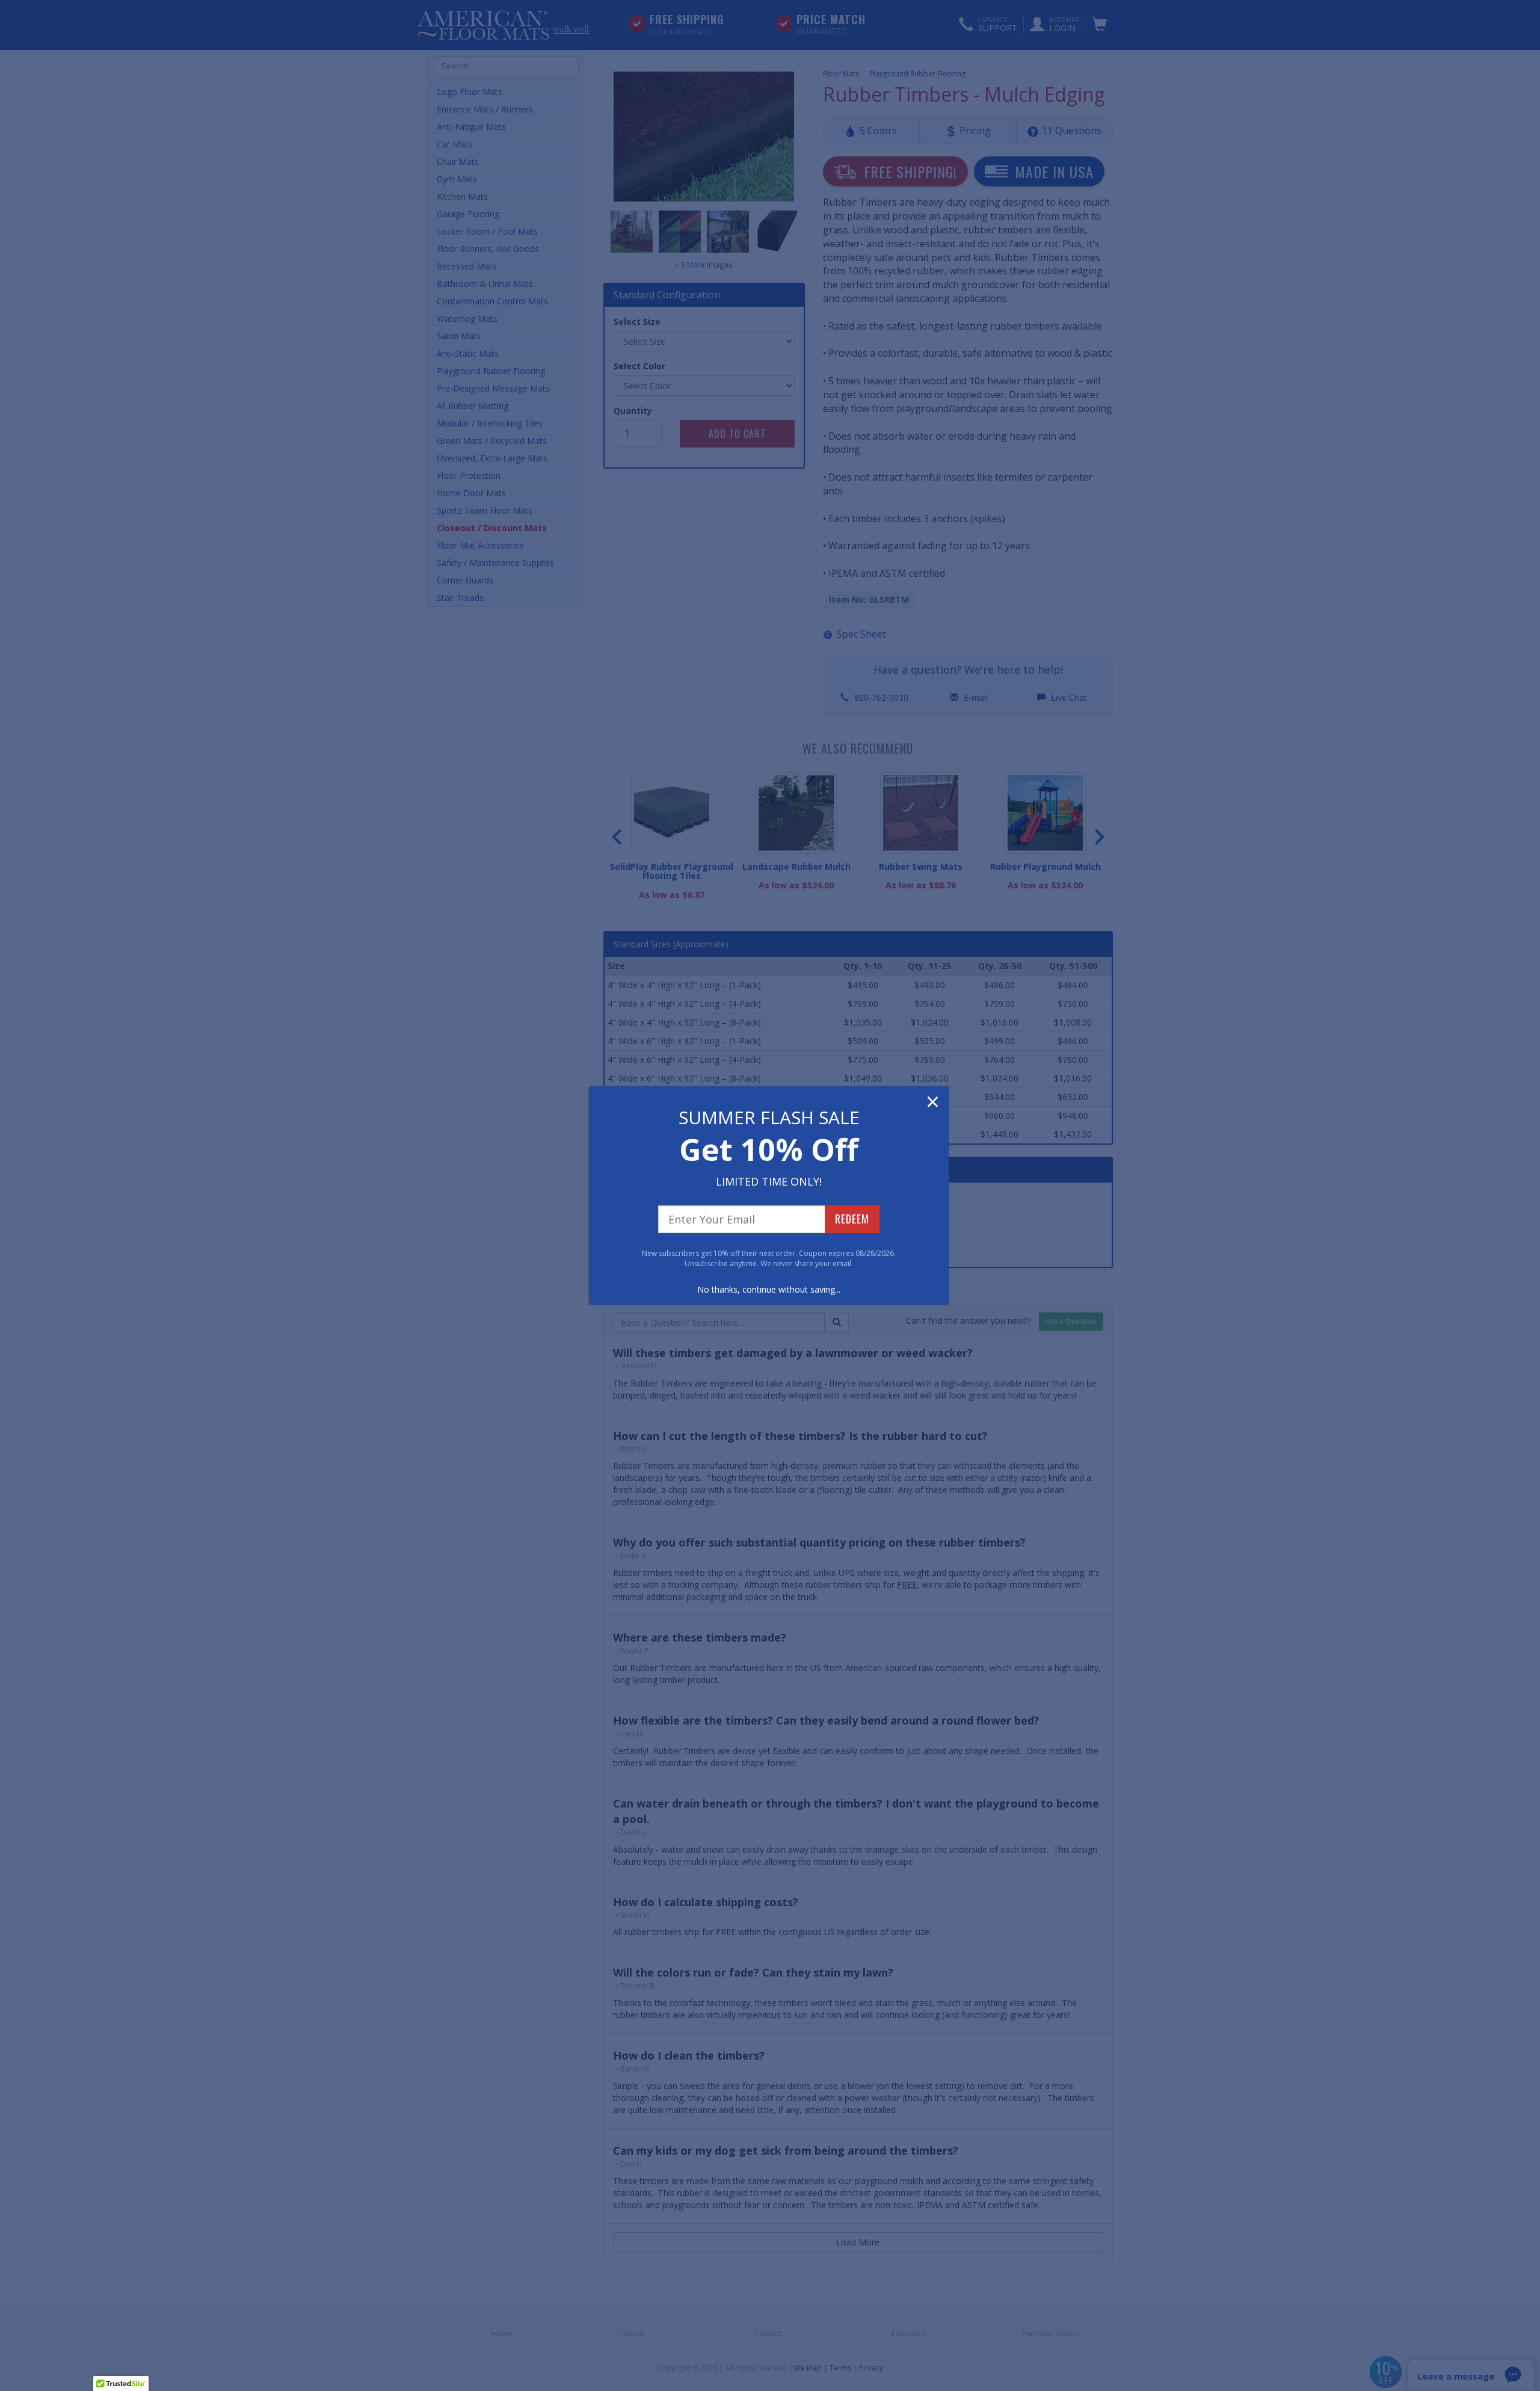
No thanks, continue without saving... (769, 1289)
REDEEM (852, 1219)
